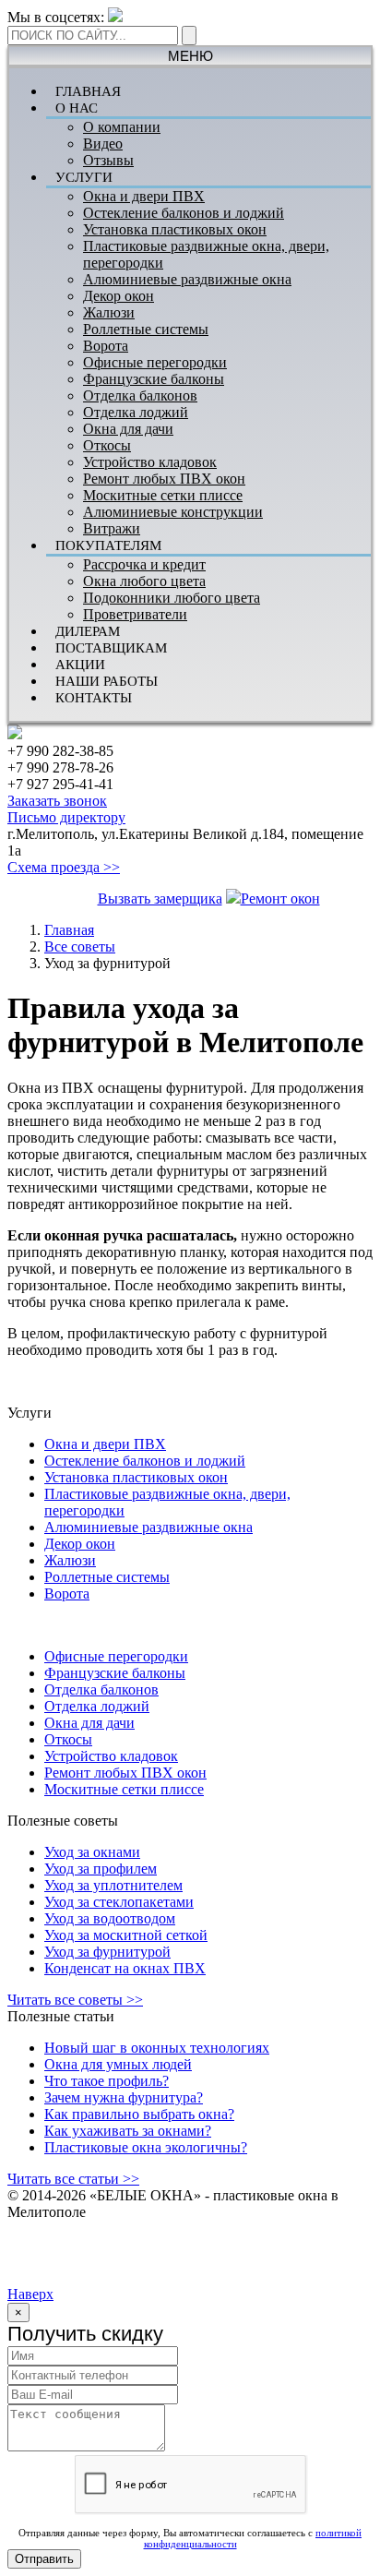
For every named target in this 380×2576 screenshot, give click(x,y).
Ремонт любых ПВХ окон (164, 479)
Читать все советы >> (75, 2000)
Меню (190, 56)
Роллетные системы (146, 329)
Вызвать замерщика (160, 899)
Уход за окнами (92, 1852)
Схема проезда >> (64, 867)
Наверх (30, 2294)
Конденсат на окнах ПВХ (125, 1968)
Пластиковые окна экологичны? (146, 2147)
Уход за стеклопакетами (119, 1902)
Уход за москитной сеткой (126, 1935)
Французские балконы (154, 379)
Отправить (44, 2559)
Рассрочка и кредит (144, 564)
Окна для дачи (128, 429)
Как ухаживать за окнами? (128, 2131)
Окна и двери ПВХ (144, 196)
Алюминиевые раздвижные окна (187, 279)
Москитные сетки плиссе (163, 495)
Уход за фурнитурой (107, 1952)
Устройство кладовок (150, 462)
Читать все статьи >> (73, 2179)
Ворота (106, 346)
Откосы (107, 445)
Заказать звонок (57, 801)
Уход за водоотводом (110, 1918)
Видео (103, 144)
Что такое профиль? (107, 2081)
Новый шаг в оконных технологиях (157, 2048)
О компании (122, 127)
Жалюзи (109, 312)
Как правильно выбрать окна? (139, 2114)
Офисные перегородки (155, 362)
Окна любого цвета (144, 581)
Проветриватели (135, 614)
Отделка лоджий (136, 412)
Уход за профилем (101, 1869)
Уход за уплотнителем (113, 1885)
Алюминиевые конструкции (173, 512)
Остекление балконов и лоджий (184, 213)
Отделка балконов (140, 395)
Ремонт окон (280, 899)
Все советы (80, 947)
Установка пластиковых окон (175, 229)
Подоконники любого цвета (172, 598)
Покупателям (108, 545)
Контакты (94, 698)
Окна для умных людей (118, 2064)
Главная (69, 930)
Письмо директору (66, 817)
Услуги (84, 177)
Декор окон (119, 296)
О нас (77, 108)
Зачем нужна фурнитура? (124, 2097)
